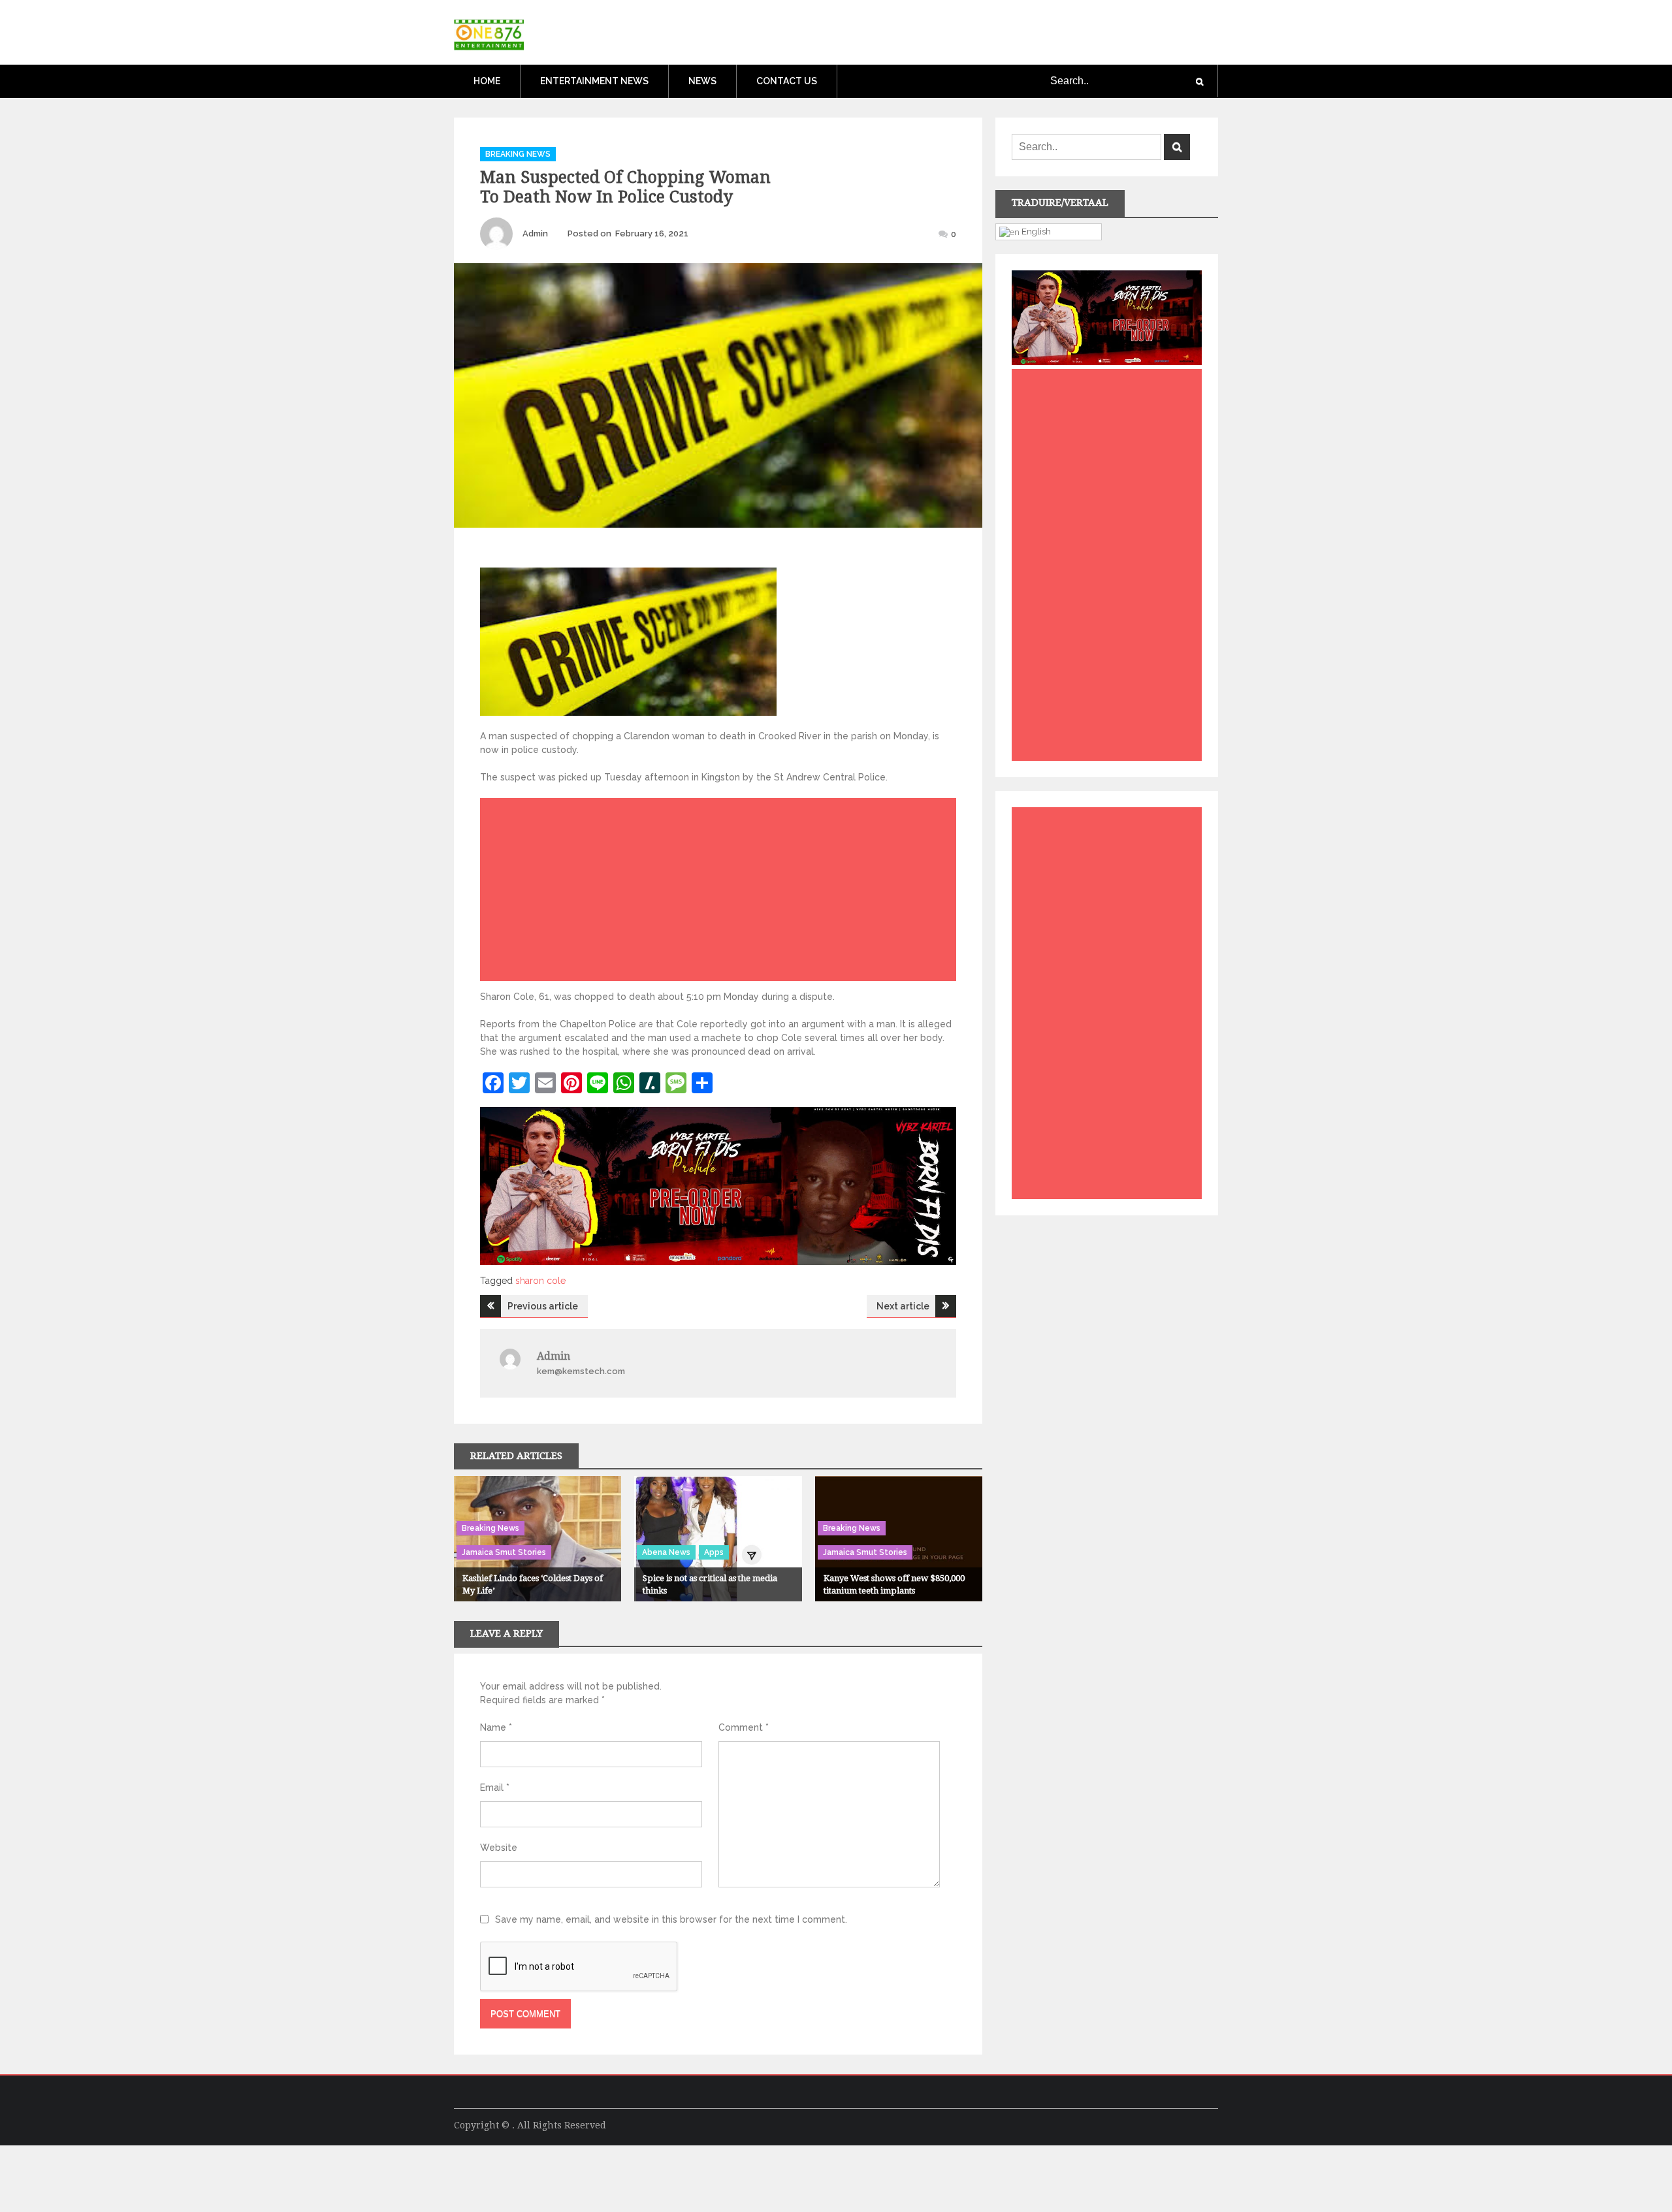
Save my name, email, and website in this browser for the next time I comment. (671, 1919)
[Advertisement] (721, 893)
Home (487, 81)
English (1035, 231)
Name (496, 1727)
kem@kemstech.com (581, 1371)
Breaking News (518, 154)
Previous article (543, 1306)
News (702, 81)
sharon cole (540, 1281)
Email (495, 1787)
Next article (903, 1306)
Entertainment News (594, 81)
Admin (535, 233)
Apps (714, 1552)
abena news (666, 1552)
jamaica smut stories (504, 1552)
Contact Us (787, 81)
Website (499, 1848)
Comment (744, 1727)
